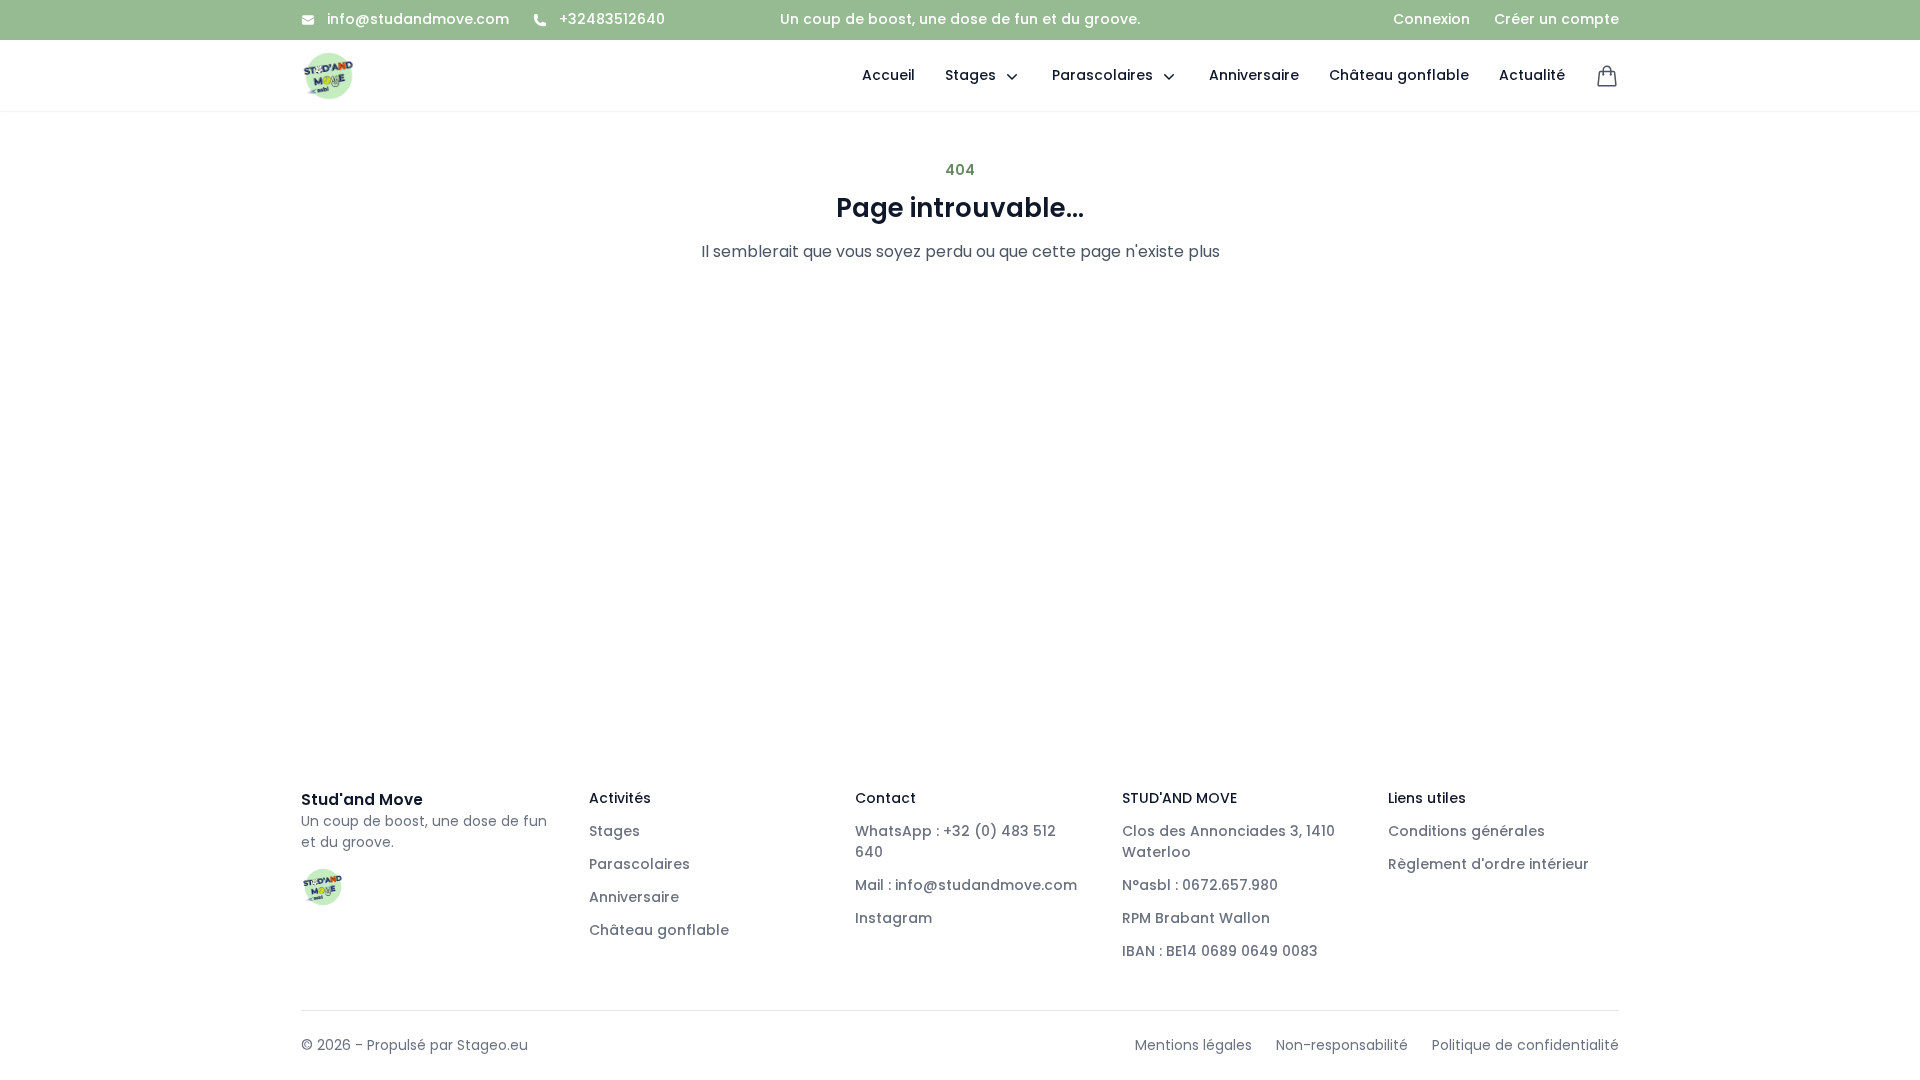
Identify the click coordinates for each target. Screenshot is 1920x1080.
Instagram (893, 918)
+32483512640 (612, 20)
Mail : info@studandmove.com (966, 885)
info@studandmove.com (418, 20)
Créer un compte (1556, 20)
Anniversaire (634, 897)
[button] (983, 75)
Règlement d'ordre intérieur (1488, 864)
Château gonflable (659, 930)
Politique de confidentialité (1525, 1045)
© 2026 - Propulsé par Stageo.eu (414, 1045)
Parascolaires (639, 864)
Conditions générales (1466, 831)
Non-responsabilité (1342, 1045)
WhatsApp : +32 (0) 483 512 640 (955, 841)
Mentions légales (1193, 1045)
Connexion (1431, 20)
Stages (614, 831)
